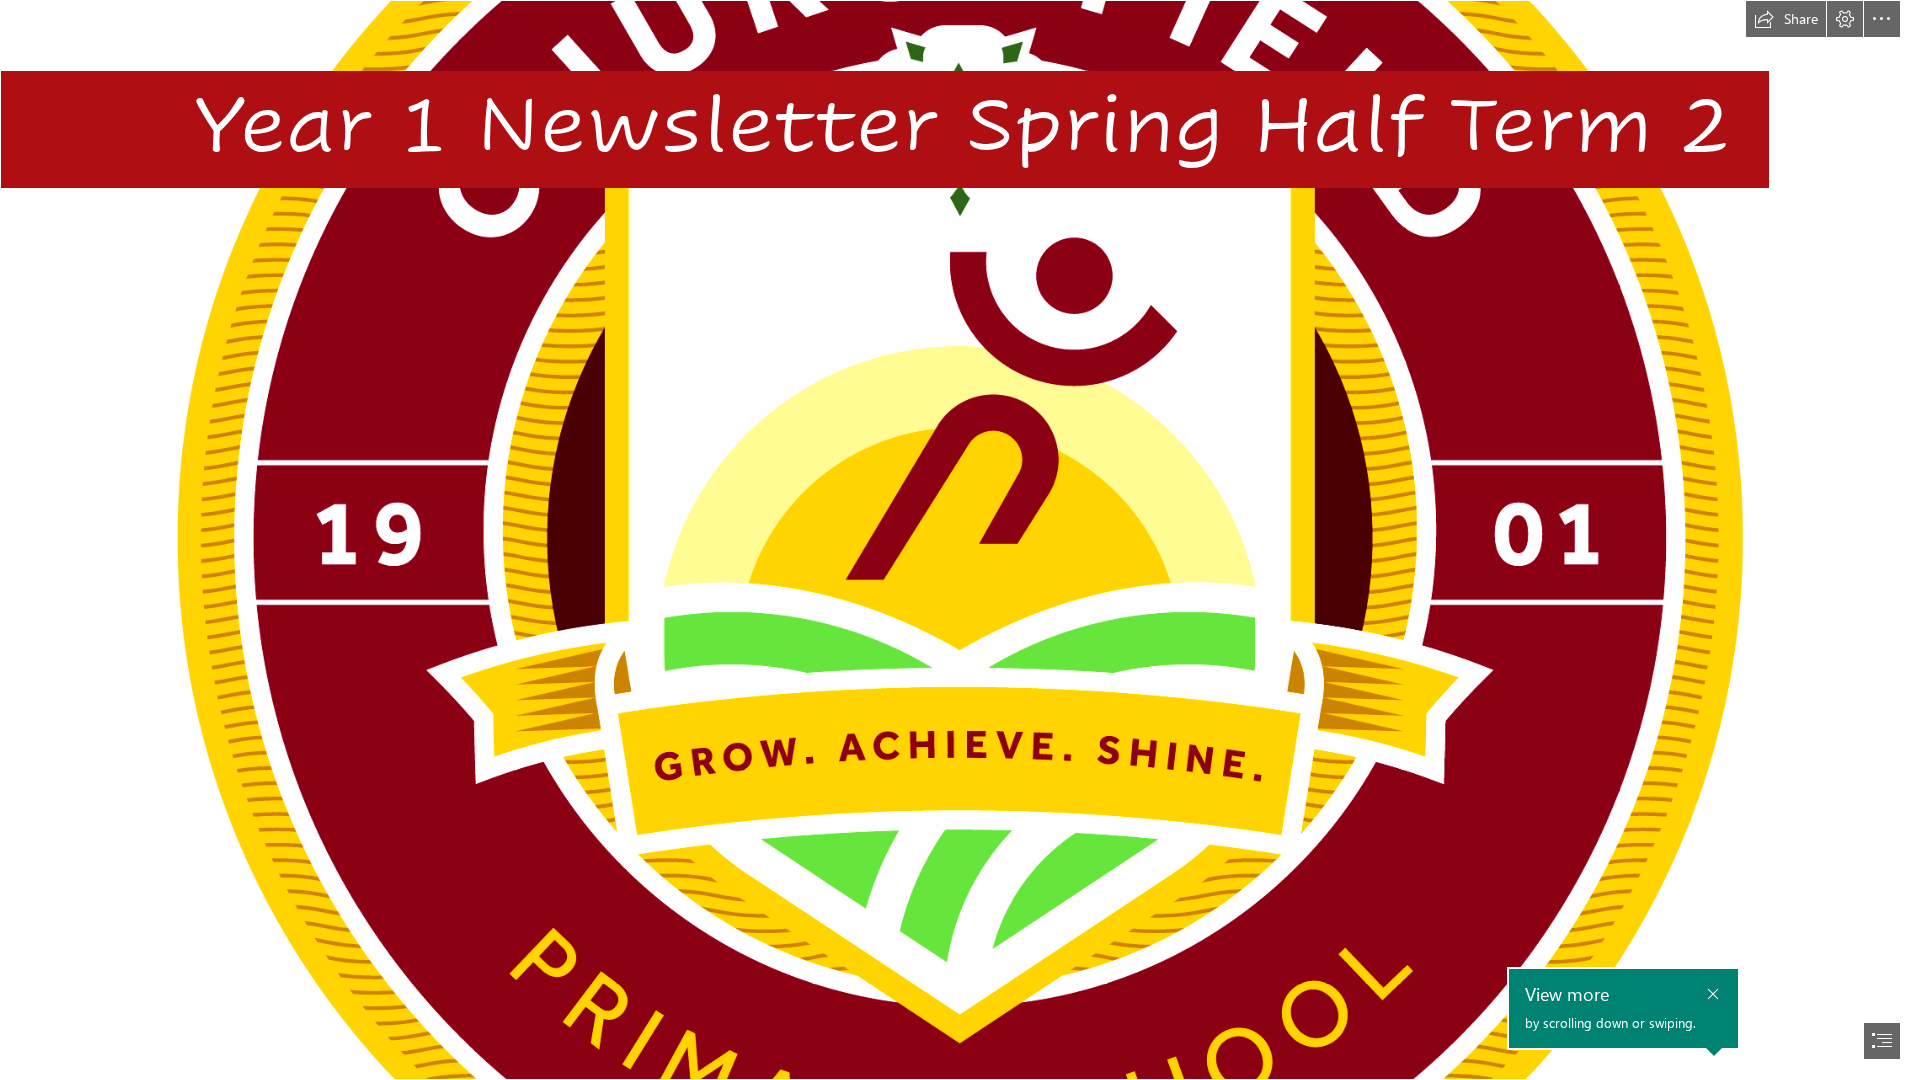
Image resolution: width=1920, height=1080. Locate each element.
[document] (960, 540)
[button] (1786, 19)
